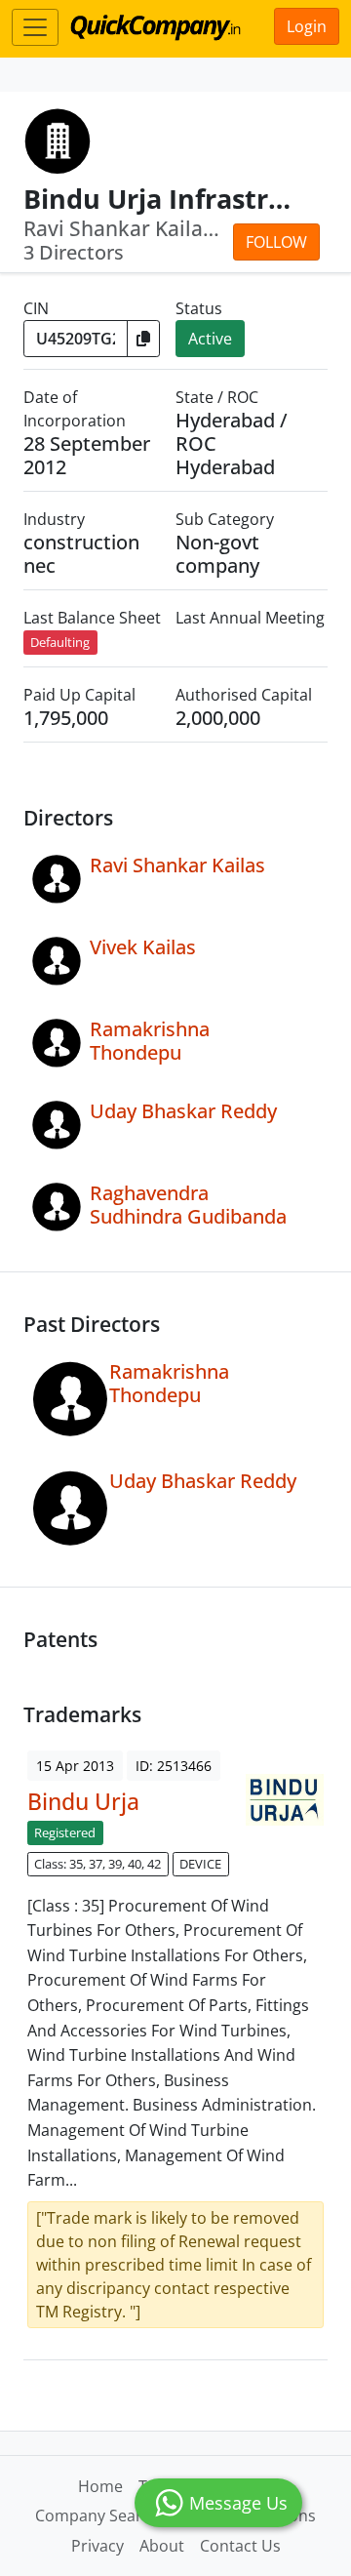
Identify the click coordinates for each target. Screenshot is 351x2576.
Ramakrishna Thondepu (150, 1041)
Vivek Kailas (143, 947)
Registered (65, 1832)
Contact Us (240, 2546)
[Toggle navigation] (35, 27)
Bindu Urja (83, 1801)
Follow (276, 242)
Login (307, 26)
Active (210, 339)
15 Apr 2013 (75, 1766)
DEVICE (200, 1864)
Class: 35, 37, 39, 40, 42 (97, 1864)
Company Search (97, 2516)
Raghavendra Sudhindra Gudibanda (188, 1205)
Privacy (97, 2546)
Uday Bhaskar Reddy (183, 1111)
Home (100, 2486)
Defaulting (60, 642)
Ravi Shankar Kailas (177, 865)
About (162, 2546)
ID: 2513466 (174, 1766)
